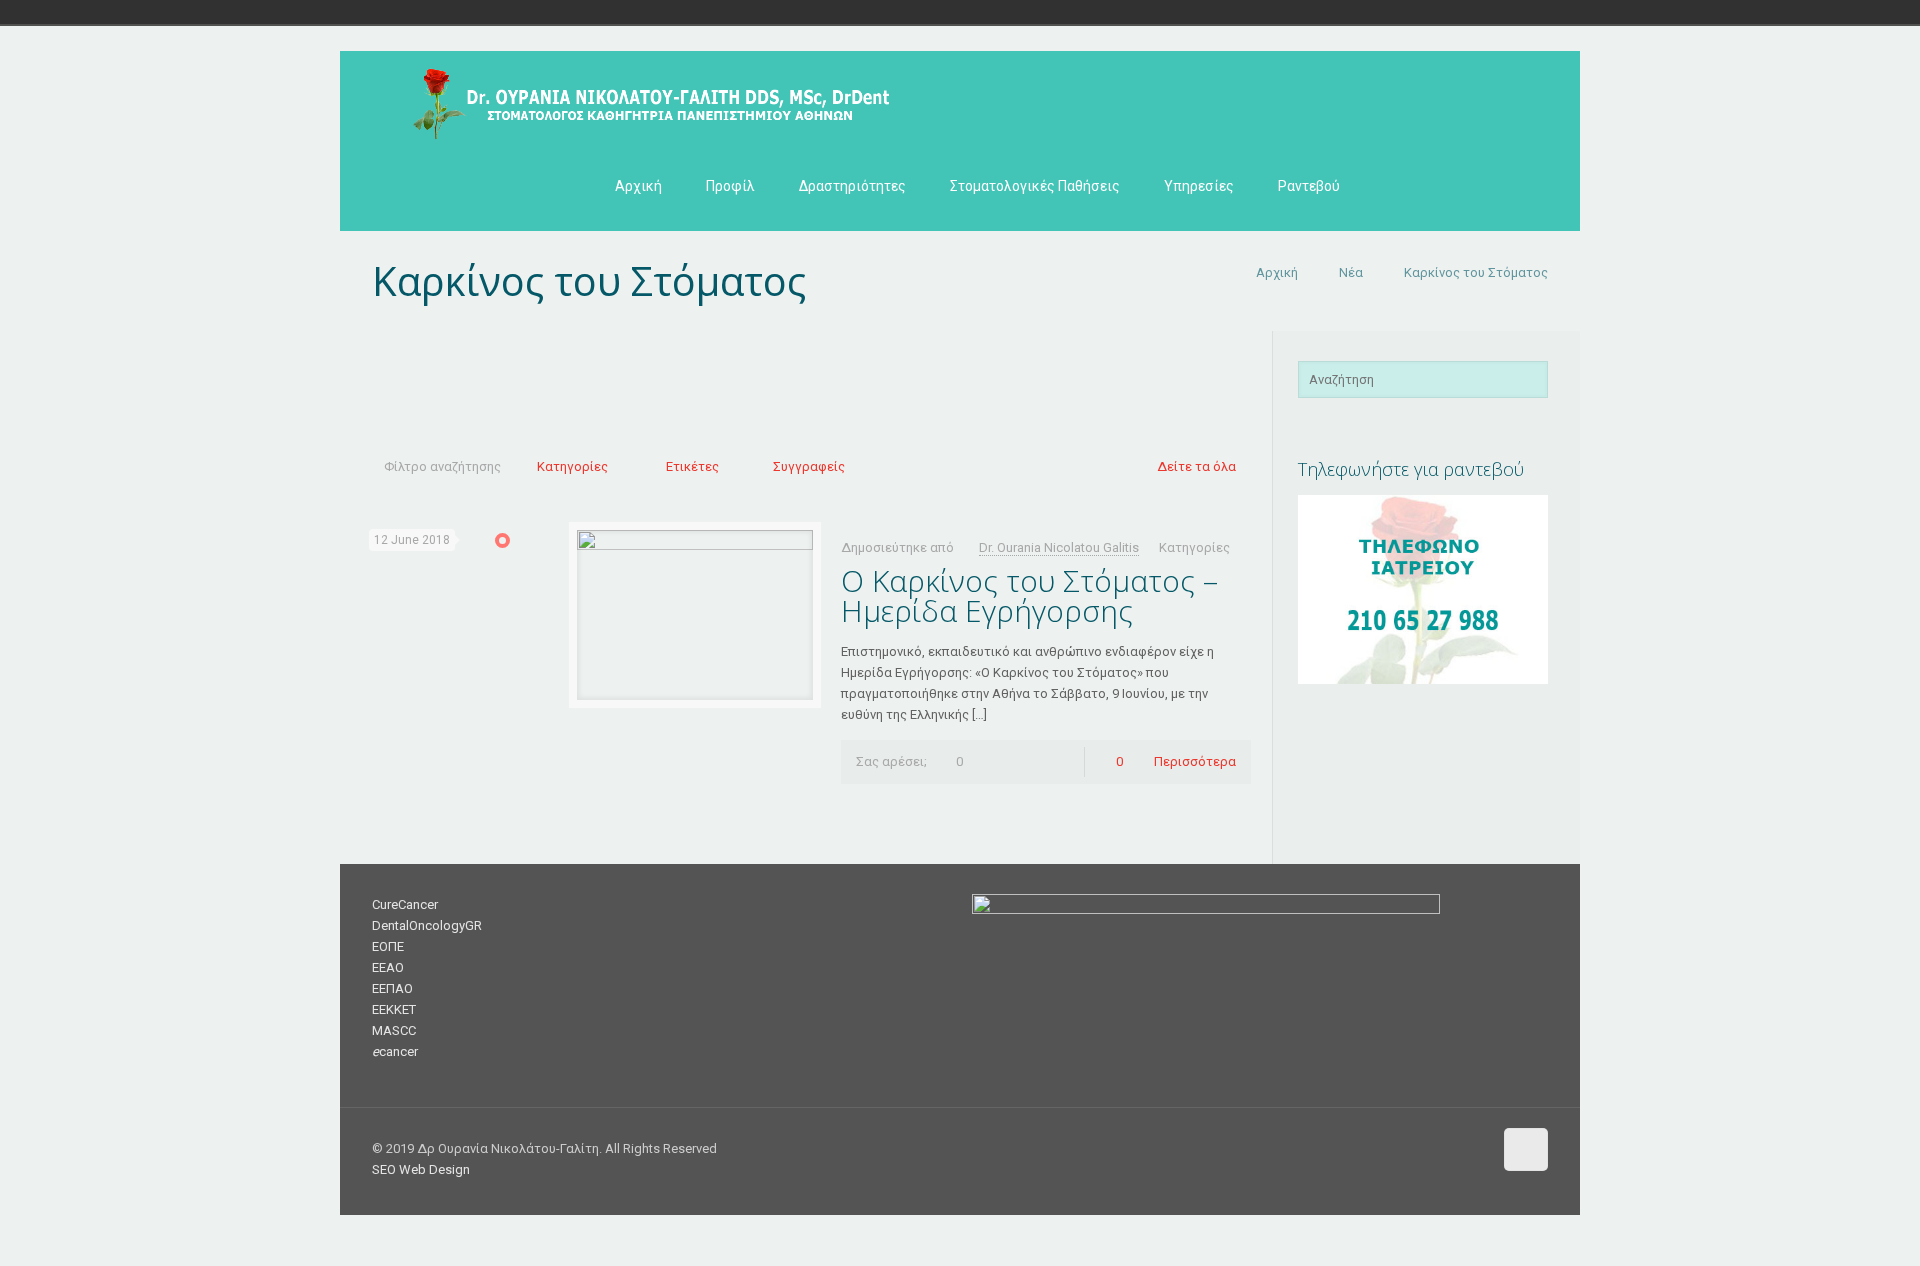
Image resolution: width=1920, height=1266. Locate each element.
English (520, 12)
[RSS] (1473, 1148)
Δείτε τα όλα (1196, 466)
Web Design (434, 1169)
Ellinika (492, 12)
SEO (384, 1169)
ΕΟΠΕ (388, 946)
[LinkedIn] (1419, 1148)
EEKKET (394, 1009)
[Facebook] (1365, 1148)
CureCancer (405, 904)
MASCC (394, 1030)
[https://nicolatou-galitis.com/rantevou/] (1423, 679)
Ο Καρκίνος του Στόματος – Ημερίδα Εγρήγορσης (1029, 595)
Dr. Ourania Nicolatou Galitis (1059, 547)
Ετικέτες (692, 466)
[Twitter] (1392, 1148)
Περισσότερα (1195, 761)
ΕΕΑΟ (388, 967)
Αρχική (1277, 272)
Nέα (1351, 272)
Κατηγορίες (572, 466)
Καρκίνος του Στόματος (1476, 272)
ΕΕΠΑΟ (392, 988)
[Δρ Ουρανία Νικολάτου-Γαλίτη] (642, 96)
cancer (395, 1051)
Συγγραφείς (809, 466)
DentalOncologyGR (427, 925)
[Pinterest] (1446, 1148)
